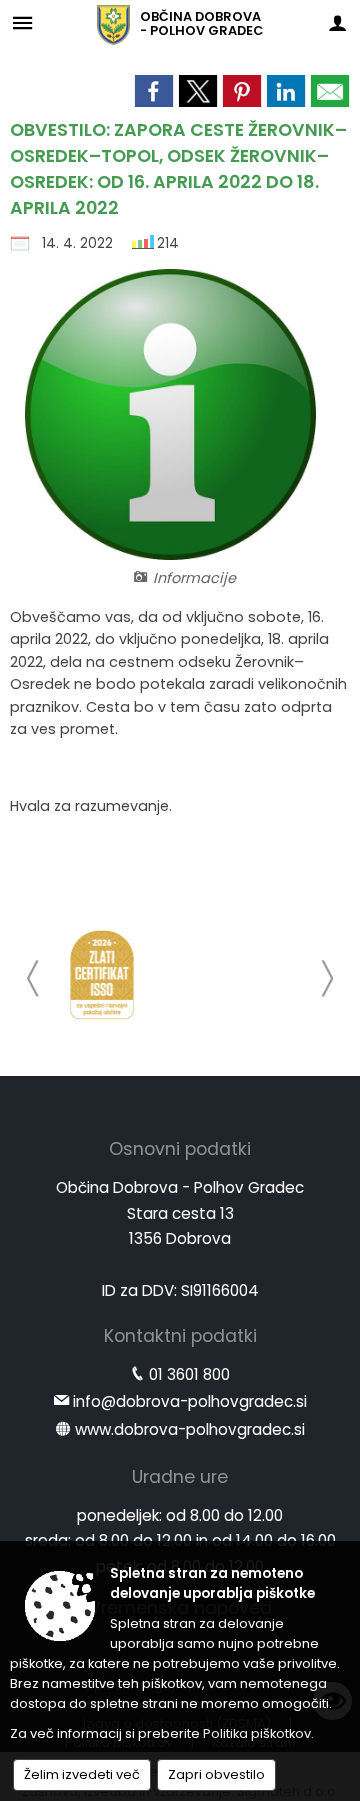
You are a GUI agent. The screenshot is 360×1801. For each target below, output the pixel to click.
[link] (154, 91)
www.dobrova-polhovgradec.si (190, 1429)
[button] (33, 978)
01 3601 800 (189, 1374)
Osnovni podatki (180, 1149)
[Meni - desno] (337, 22)
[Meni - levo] (22, 22)
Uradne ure (180, 1477)
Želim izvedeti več (82, 1774)
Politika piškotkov (257, 1733)
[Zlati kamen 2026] (102, 975)
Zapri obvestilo (216, 1774)
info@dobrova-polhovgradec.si (190, 1401)
